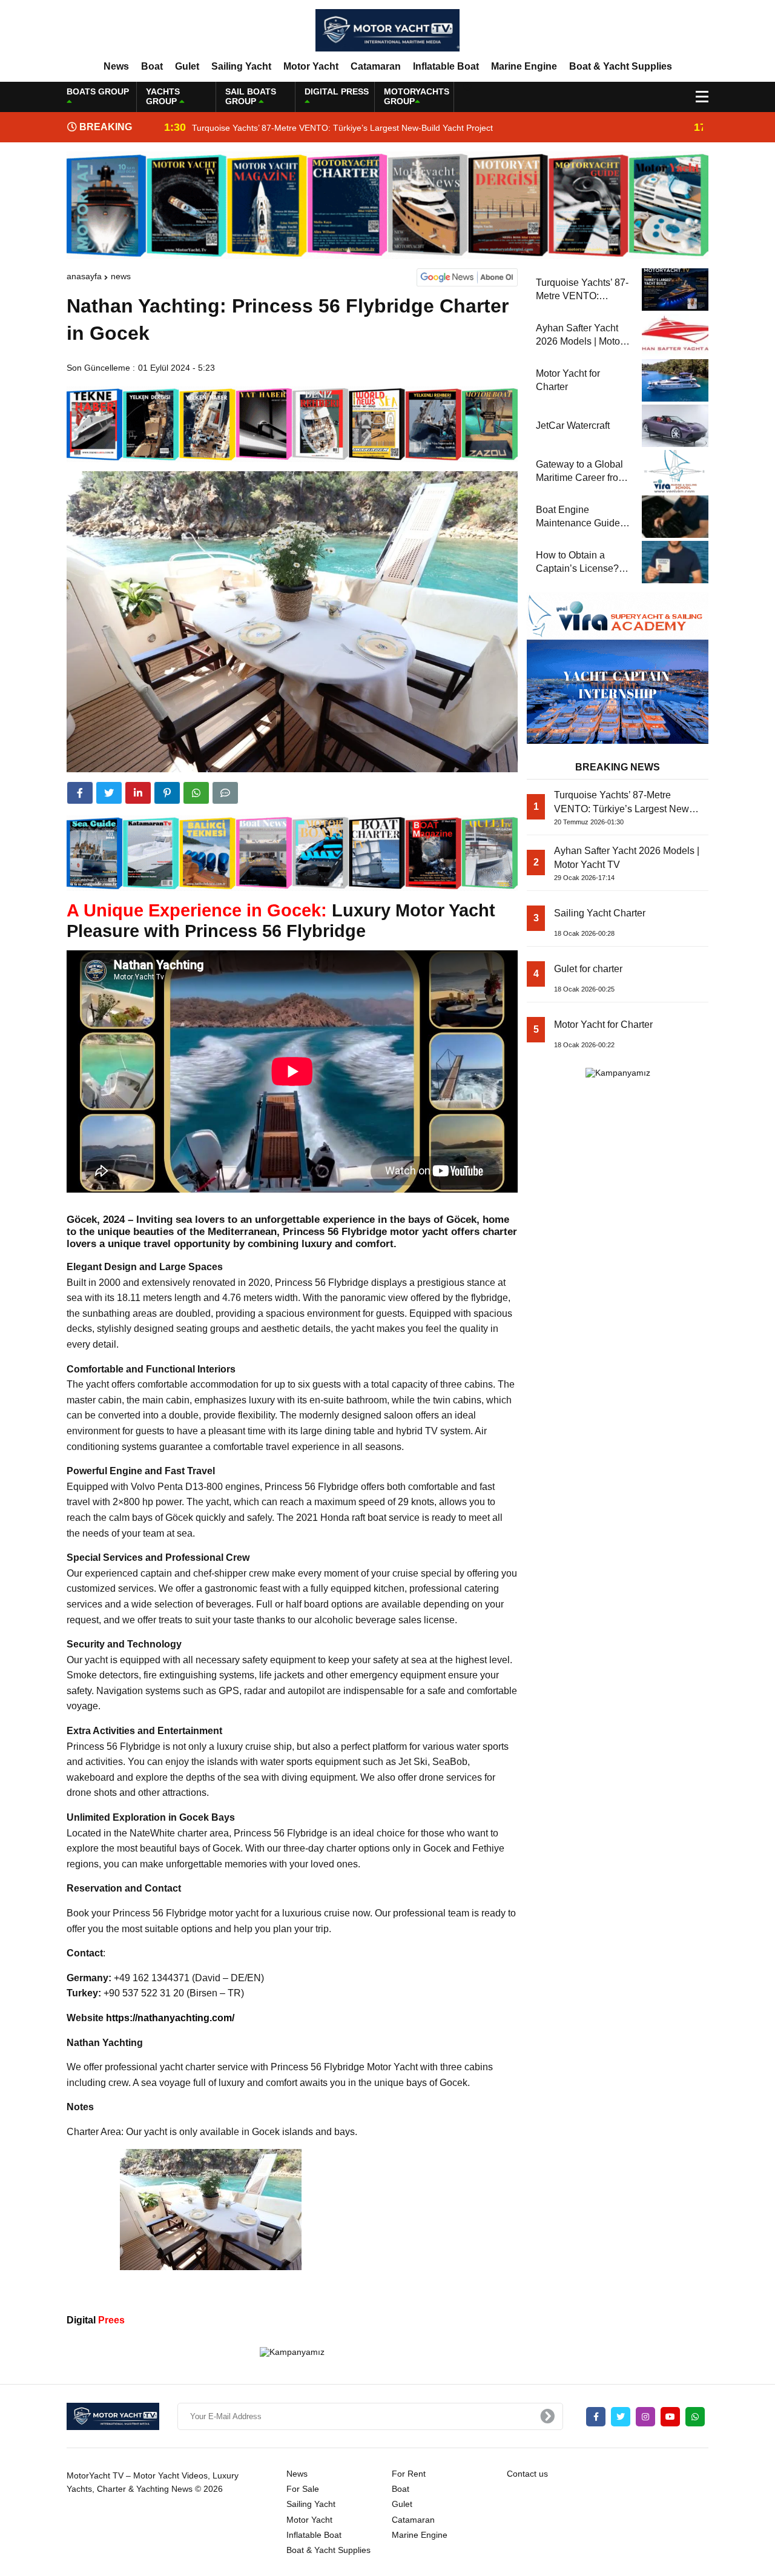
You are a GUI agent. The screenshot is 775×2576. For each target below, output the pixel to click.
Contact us (527, 2474)
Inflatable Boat (446, 66)
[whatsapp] (695, 2417)
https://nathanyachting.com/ (170, 2018)
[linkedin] (138, 793)
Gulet (187, 66)
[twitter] (109, 793)
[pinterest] (167, 793)
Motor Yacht (311, 66)
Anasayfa (84, 276)
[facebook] (80, 793)
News (116, 66)
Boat (152, 66)
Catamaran (376, 66)
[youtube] (670, 2417)
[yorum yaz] (225, 793)
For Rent (409, 2474)
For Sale (303, 2489)
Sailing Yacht (241, 66)
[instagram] (645, 2417)
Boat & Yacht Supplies (621, 66)
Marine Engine (524, 66)
